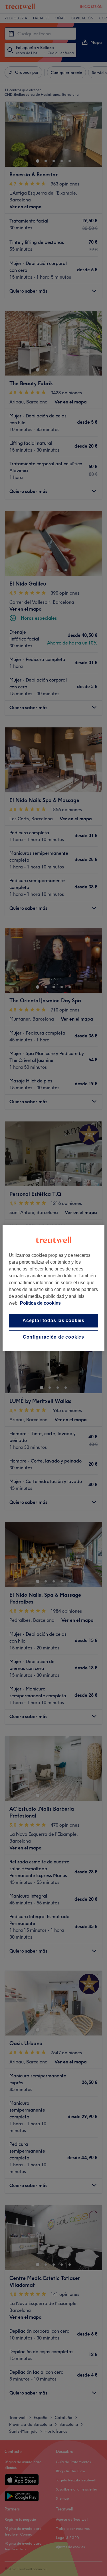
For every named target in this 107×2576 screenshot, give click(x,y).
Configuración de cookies (53, 1337)
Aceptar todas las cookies (53, 1320)
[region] (53, 1288)
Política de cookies (40, 1303)
